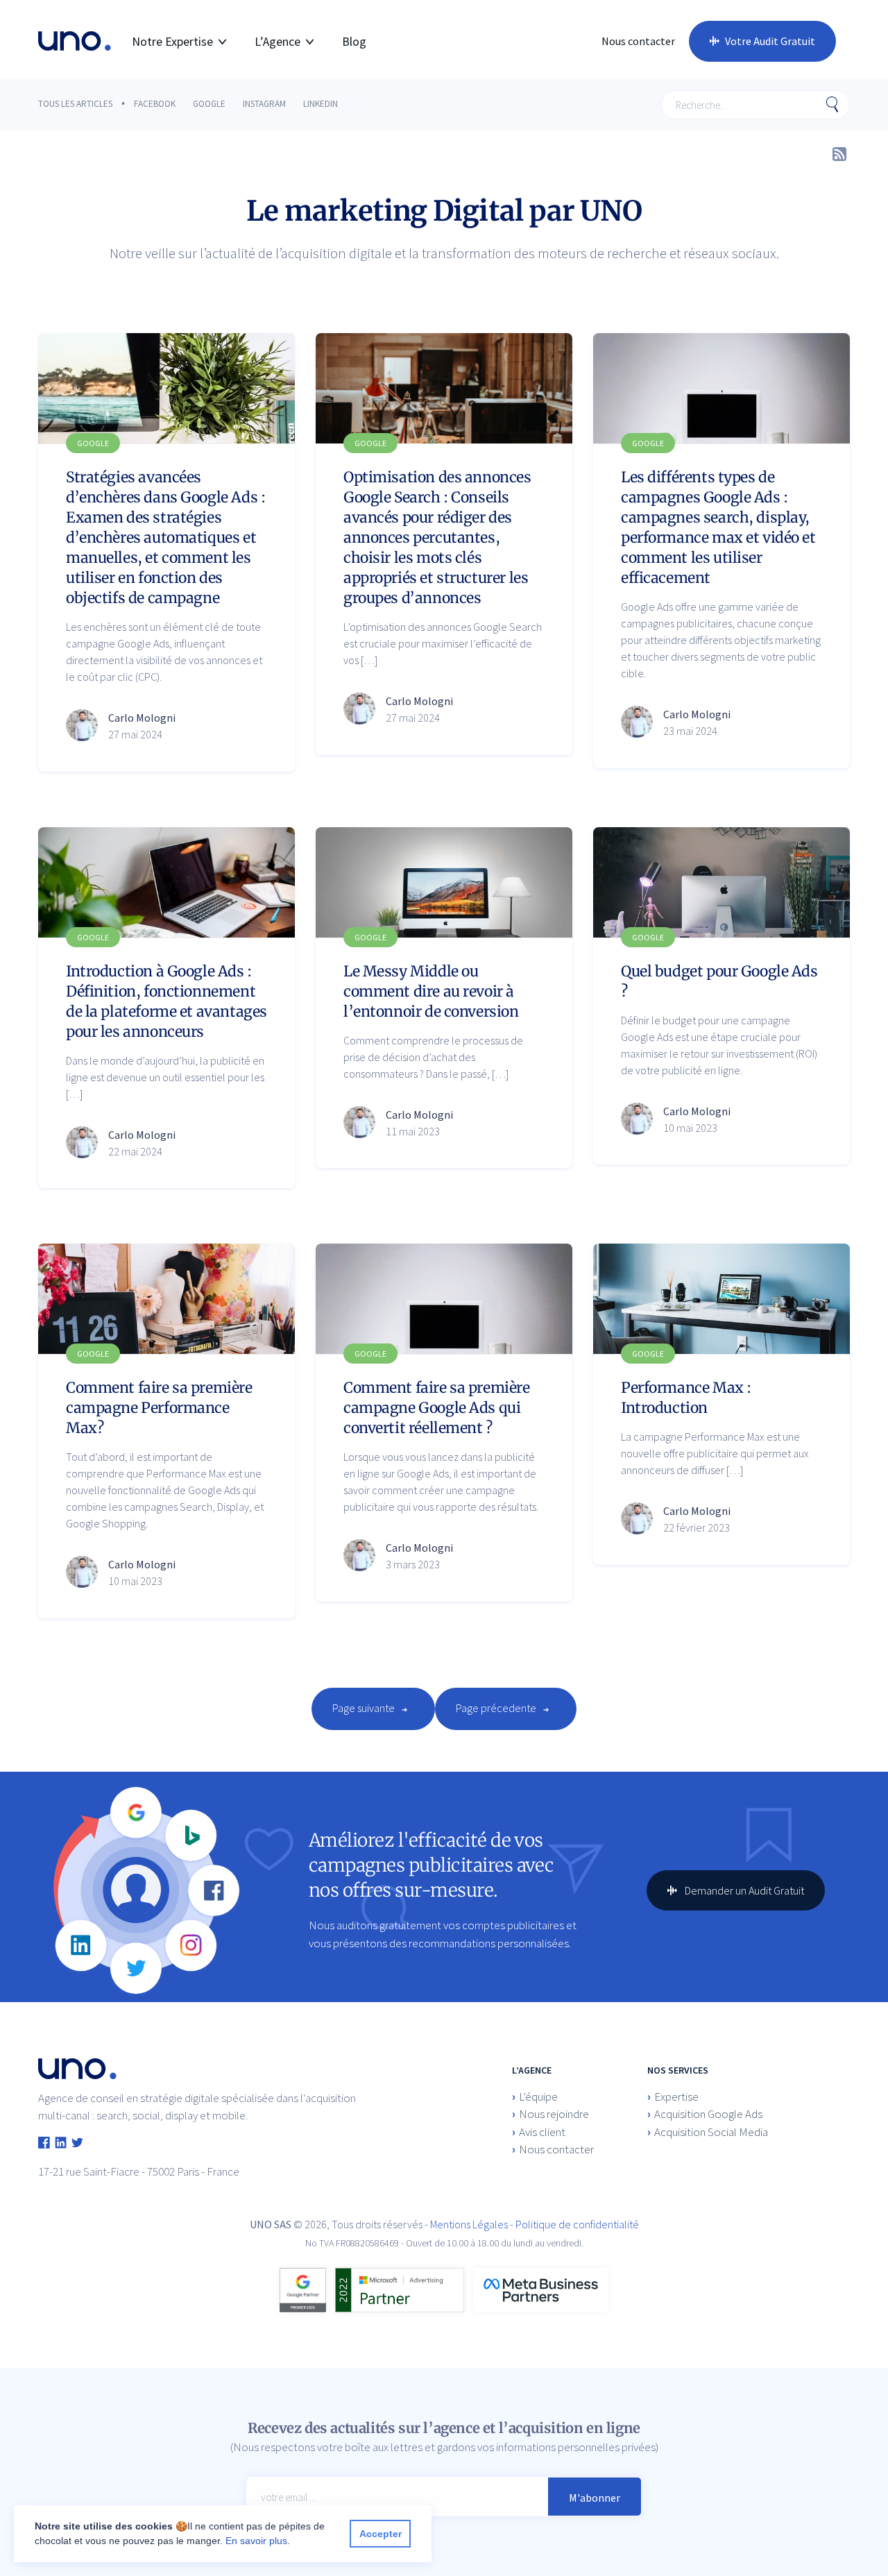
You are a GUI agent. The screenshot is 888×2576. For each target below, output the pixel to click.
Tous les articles (75, 104)
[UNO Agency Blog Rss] (839, 151)
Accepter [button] (381, 2534)
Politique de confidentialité (577, 2224)
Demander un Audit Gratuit (743, 1890)
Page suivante (364, 1708)
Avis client (542, 2132)
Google (209, 104)
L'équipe (538, 2096)
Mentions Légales (469, 2224)
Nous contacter (638, 41)
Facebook (155, 104)
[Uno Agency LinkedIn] (61, 2144)
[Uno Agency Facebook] (44, 2144)
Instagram (264, 104)
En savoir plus (256, 2541)
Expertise (676, 2096)
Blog (354, 41)
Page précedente (496, 1708)
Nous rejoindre (554, 2114)
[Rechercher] (832, 105)
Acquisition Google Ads (708, 2114)
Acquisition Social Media (711, 2132)
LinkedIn (321, 104)
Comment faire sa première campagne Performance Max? (159, 1408)
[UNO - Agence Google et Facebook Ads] (75, 41)
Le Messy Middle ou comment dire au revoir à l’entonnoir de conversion (431, 991)
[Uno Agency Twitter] (77, 2144)
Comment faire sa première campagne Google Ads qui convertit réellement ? (437, 1408)
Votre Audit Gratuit (770, 41)
